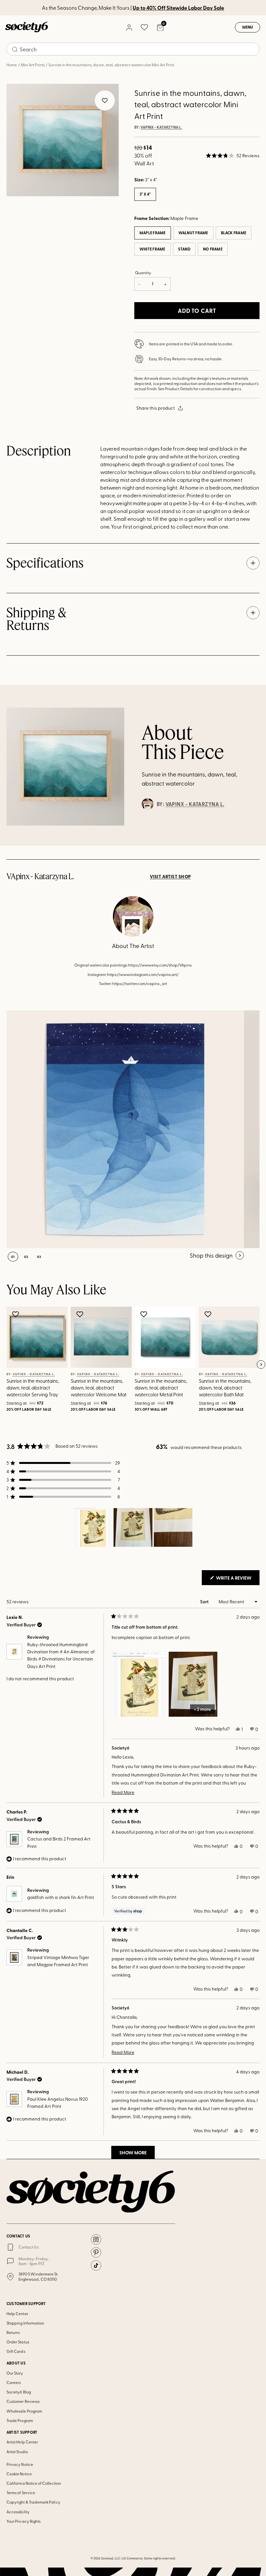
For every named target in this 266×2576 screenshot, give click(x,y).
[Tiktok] (96, 2265)
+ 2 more (202, 1709)
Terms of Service (21, 2493)
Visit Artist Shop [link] (170, 877)
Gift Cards (16, 2351)
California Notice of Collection (34, 2483)
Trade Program (20, 2420)
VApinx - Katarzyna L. (161, 127)
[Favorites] (144, 27)
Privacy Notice (20, 2464)
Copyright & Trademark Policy (33, 2502)
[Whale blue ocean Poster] (125, 1129)
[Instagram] (96, 2239)
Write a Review (237, 1580)
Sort (205, 1602)
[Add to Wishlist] (16, 1314)
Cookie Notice (19, 2474)
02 (26, 1257)
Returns (13, 2332)
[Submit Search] (15, 49)
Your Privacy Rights (24, 2521)
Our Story (15, 2373)
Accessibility (18, 2512)
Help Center (17, 2313)
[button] (233, 156)
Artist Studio (17, 2452)
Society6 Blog (19, 2392)
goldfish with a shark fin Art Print (61, 1897)
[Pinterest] (96, 2252)
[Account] (129, 27)
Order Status (18, 2342)
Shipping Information (25, 2323)
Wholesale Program (24, 2411)
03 (39, 1257)
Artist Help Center (22, 2442)
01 (13, 1257)
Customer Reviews (23, 2401)
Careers (14, 2382)
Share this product (156, 408)
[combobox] (133, 49)
